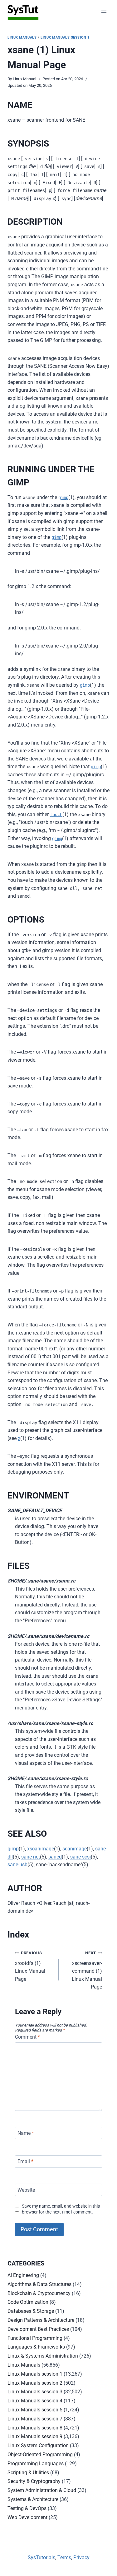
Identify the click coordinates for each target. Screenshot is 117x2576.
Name (26, 2133)
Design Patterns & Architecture (41, 2320)
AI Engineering (23, 2275)
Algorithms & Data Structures (39, 2284)
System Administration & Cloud (42, 2490)
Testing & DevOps (27, 2508)
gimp (63, 498)
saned (55, 1857)
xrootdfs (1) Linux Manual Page (30, 1966)
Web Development (27, 2517)
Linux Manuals (22, 37)
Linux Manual (24, 79)
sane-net (31, 1857)
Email (25, 2161)
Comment (27, 2037)
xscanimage (41, 1849)
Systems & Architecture (33, 2499)
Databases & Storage (31, 2311)
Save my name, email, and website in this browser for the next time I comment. (61, 2209)
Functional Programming (35, 2338)
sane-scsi (80, 1857)
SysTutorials (41, 2557)
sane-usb (17, 1865)
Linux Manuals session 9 (35, 2436)
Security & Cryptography (34, 2481)
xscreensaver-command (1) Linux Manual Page (87, 1970)
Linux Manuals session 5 (35, 2410)
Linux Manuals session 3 (35, 2392)
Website (26, 2190)
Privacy (81, 2557)
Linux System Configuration (38, 2445)
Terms (64, 2557)
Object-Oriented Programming (40, 2454)
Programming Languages (36, 2464)
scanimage (75, 1849)
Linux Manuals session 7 (35, 2419)
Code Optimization (28, 2302)
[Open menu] (104, 12)
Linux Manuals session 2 (35, 2383)
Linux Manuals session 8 (35, 2428)
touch (56, 815)
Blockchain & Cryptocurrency (39, 2293)
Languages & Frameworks (36, 2347)
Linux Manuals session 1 (65, 37)
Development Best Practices (38, 2329)
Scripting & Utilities (28, 2473)
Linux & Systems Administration (43, 2356)
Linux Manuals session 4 (35, 2401)
